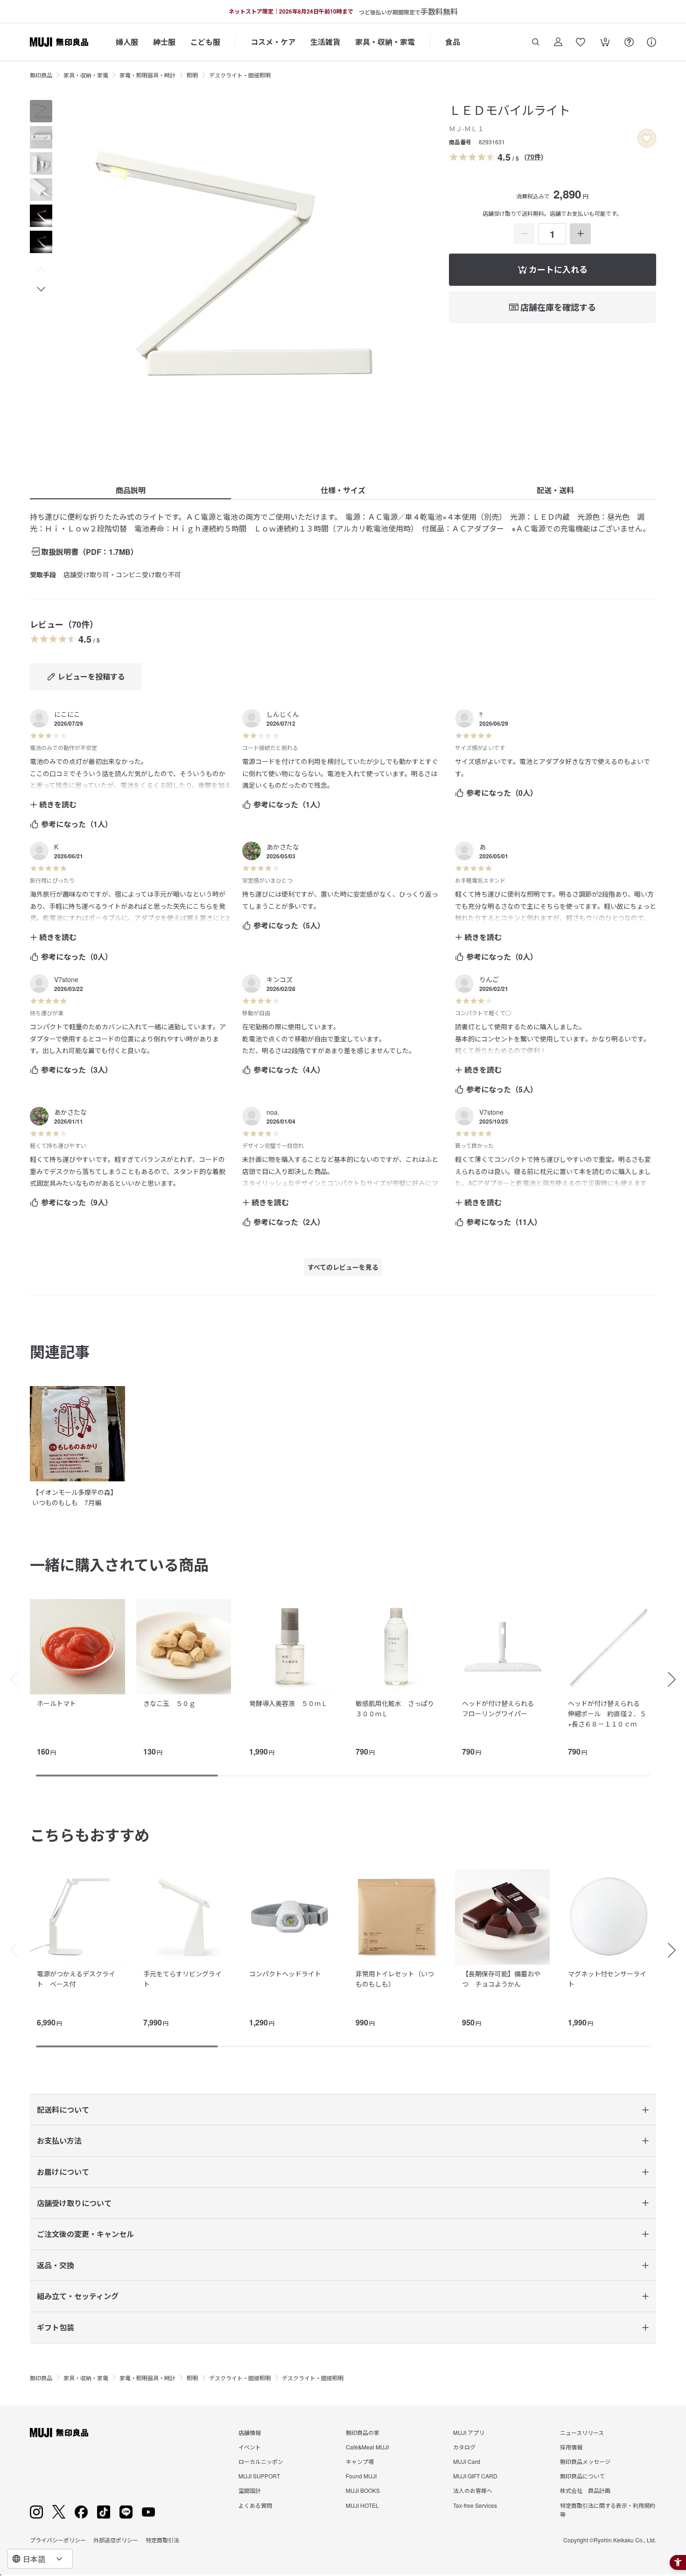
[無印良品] (59, 2433)
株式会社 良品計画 (585, 2490)
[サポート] (651, 42)
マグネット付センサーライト (607, 1979)
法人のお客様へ (473, 2490)
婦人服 (127, 42)
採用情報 (571, 2447)
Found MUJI (361, 2476)
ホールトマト (56, 1703)
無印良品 (41, 75)
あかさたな (283, 847)
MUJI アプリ (469, 2432)
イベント (250, 2447)
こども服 (205, 42)
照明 (192, 75)
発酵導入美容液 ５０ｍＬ (288, 1703)
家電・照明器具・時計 (147, 75)
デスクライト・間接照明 (240, 75)
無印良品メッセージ (585, 2461)
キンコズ (280, 979)
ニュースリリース (582, 2432)
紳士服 (164, 42)
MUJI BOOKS (363, 2490)
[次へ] (677, 1679)
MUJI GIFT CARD (475, 2476)
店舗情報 (250, 2432)
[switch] (647, 138)
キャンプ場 (360, 2461)
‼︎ (481, 714)
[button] (41, 270)
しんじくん (283, 714)
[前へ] (9, 1679)
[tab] (41, 111)
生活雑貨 (325, 42)
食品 (453, 42)
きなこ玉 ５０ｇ (169, 1703)
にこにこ (67, 714)
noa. (273, 1112)
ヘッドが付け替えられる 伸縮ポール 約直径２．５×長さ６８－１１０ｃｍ (607, 1714)
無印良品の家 (363, 2432)
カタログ (464, 2447)
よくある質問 (255, 2505)
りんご (489, 979)
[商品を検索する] (536, 42)
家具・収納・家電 (385, 42)
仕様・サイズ (343, 490)
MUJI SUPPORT (259, 2476)
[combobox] (40, 2559)
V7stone (66, 979)
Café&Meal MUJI (367, 2447)
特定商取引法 (162, 2540)
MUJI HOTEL (362, 2505)
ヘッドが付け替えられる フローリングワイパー (501, 1708)
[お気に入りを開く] (581, 42)
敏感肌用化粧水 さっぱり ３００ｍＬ (398, 1708)
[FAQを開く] (629, 42)
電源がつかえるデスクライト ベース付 (76, 1979)
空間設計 (250, 2490)
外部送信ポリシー (116, 2540)
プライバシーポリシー (58, 2540)
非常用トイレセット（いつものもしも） (395, 1979)
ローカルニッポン (261, 2461)
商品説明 (131, 490)
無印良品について (582, 2476)
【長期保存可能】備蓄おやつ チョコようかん (501, 1979)
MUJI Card (467, 2461)
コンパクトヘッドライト (285, 1974)
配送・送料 (555, 490)
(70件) (534, 156)
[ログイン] (558, 42)
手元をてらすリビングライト (182, 1979)
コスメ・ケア (273, 42)
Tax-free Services (475, 2505)
